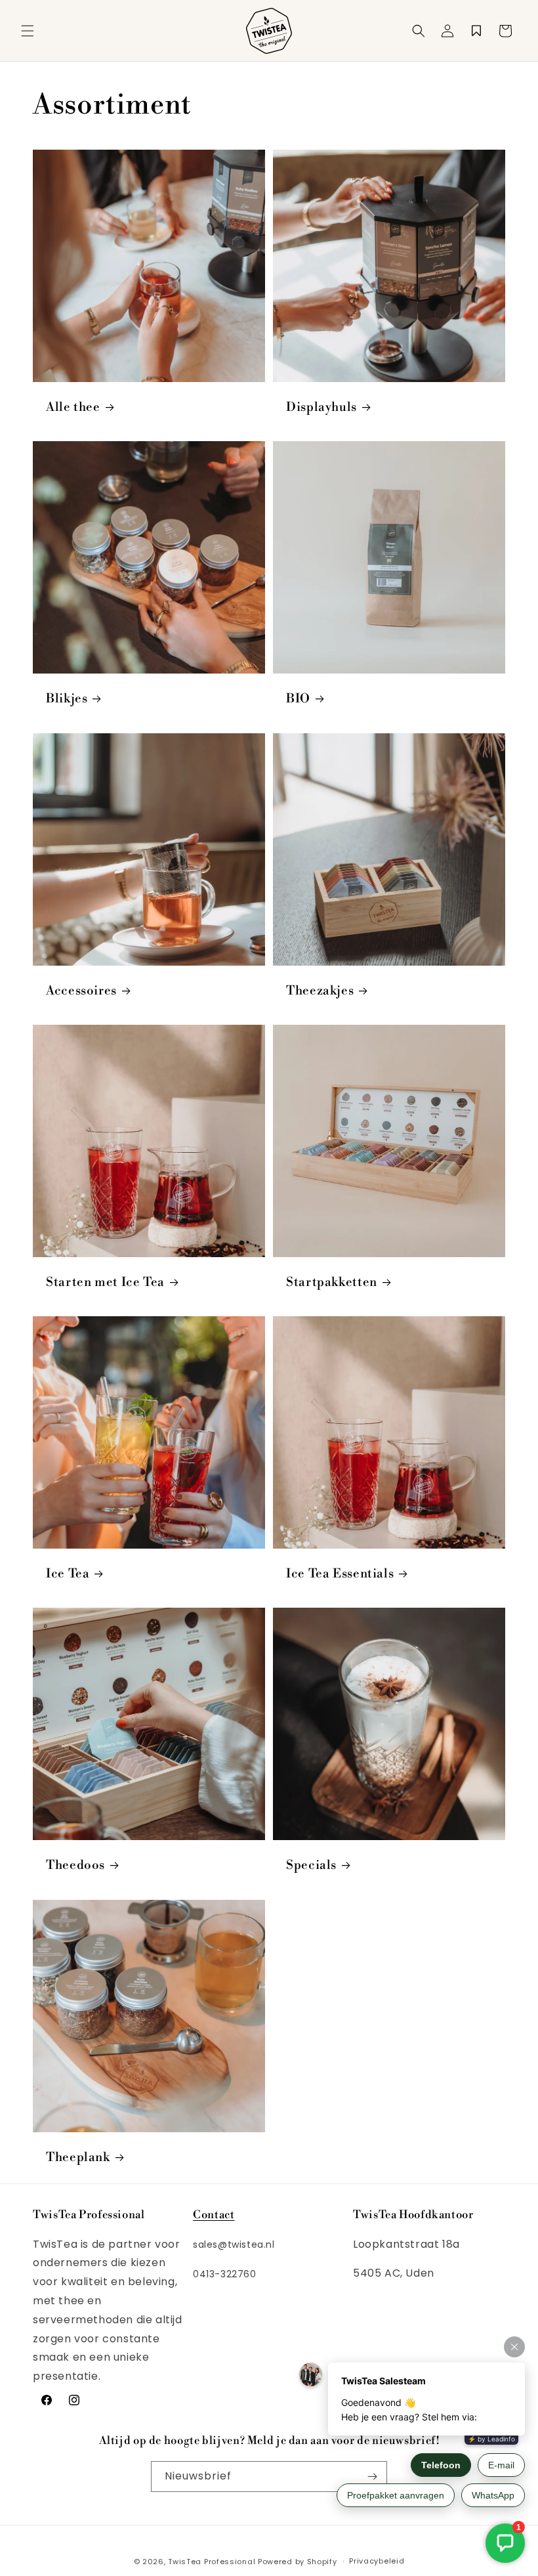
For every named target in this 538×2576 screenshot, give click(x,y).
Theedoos (75, 1865)
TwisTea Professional (212, 2562)
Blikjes (67, 699)
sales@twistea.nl (234, 2244)
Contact (214, 2215)
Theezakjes (320, 991)
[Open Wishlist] (476, 31)
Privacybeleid (377, 2561)
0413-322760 (225, 2274)
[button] (28, 31)
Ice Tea (68, 1574)
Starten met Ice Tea (105, 1282)
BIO (298, 699)
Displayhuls (321, 407)
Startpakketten (332, 1282)
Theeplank (78, 2157)
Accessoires (81, 991)
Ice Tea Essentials (340, 1574)
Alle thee (73, 407)
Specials (311, 1865)
